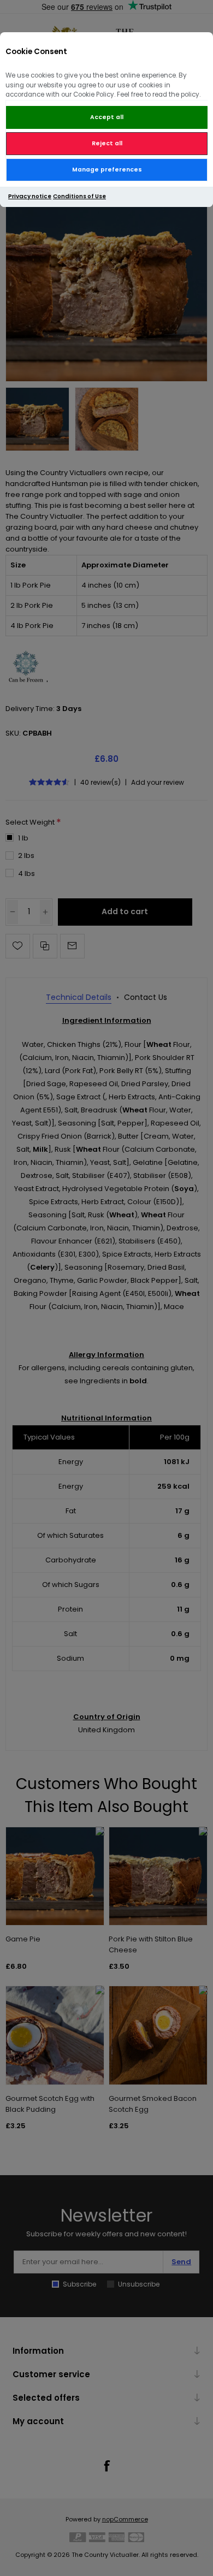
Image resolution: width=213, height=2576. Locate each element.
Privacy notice (30, 196)
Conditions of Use (79, 196)
